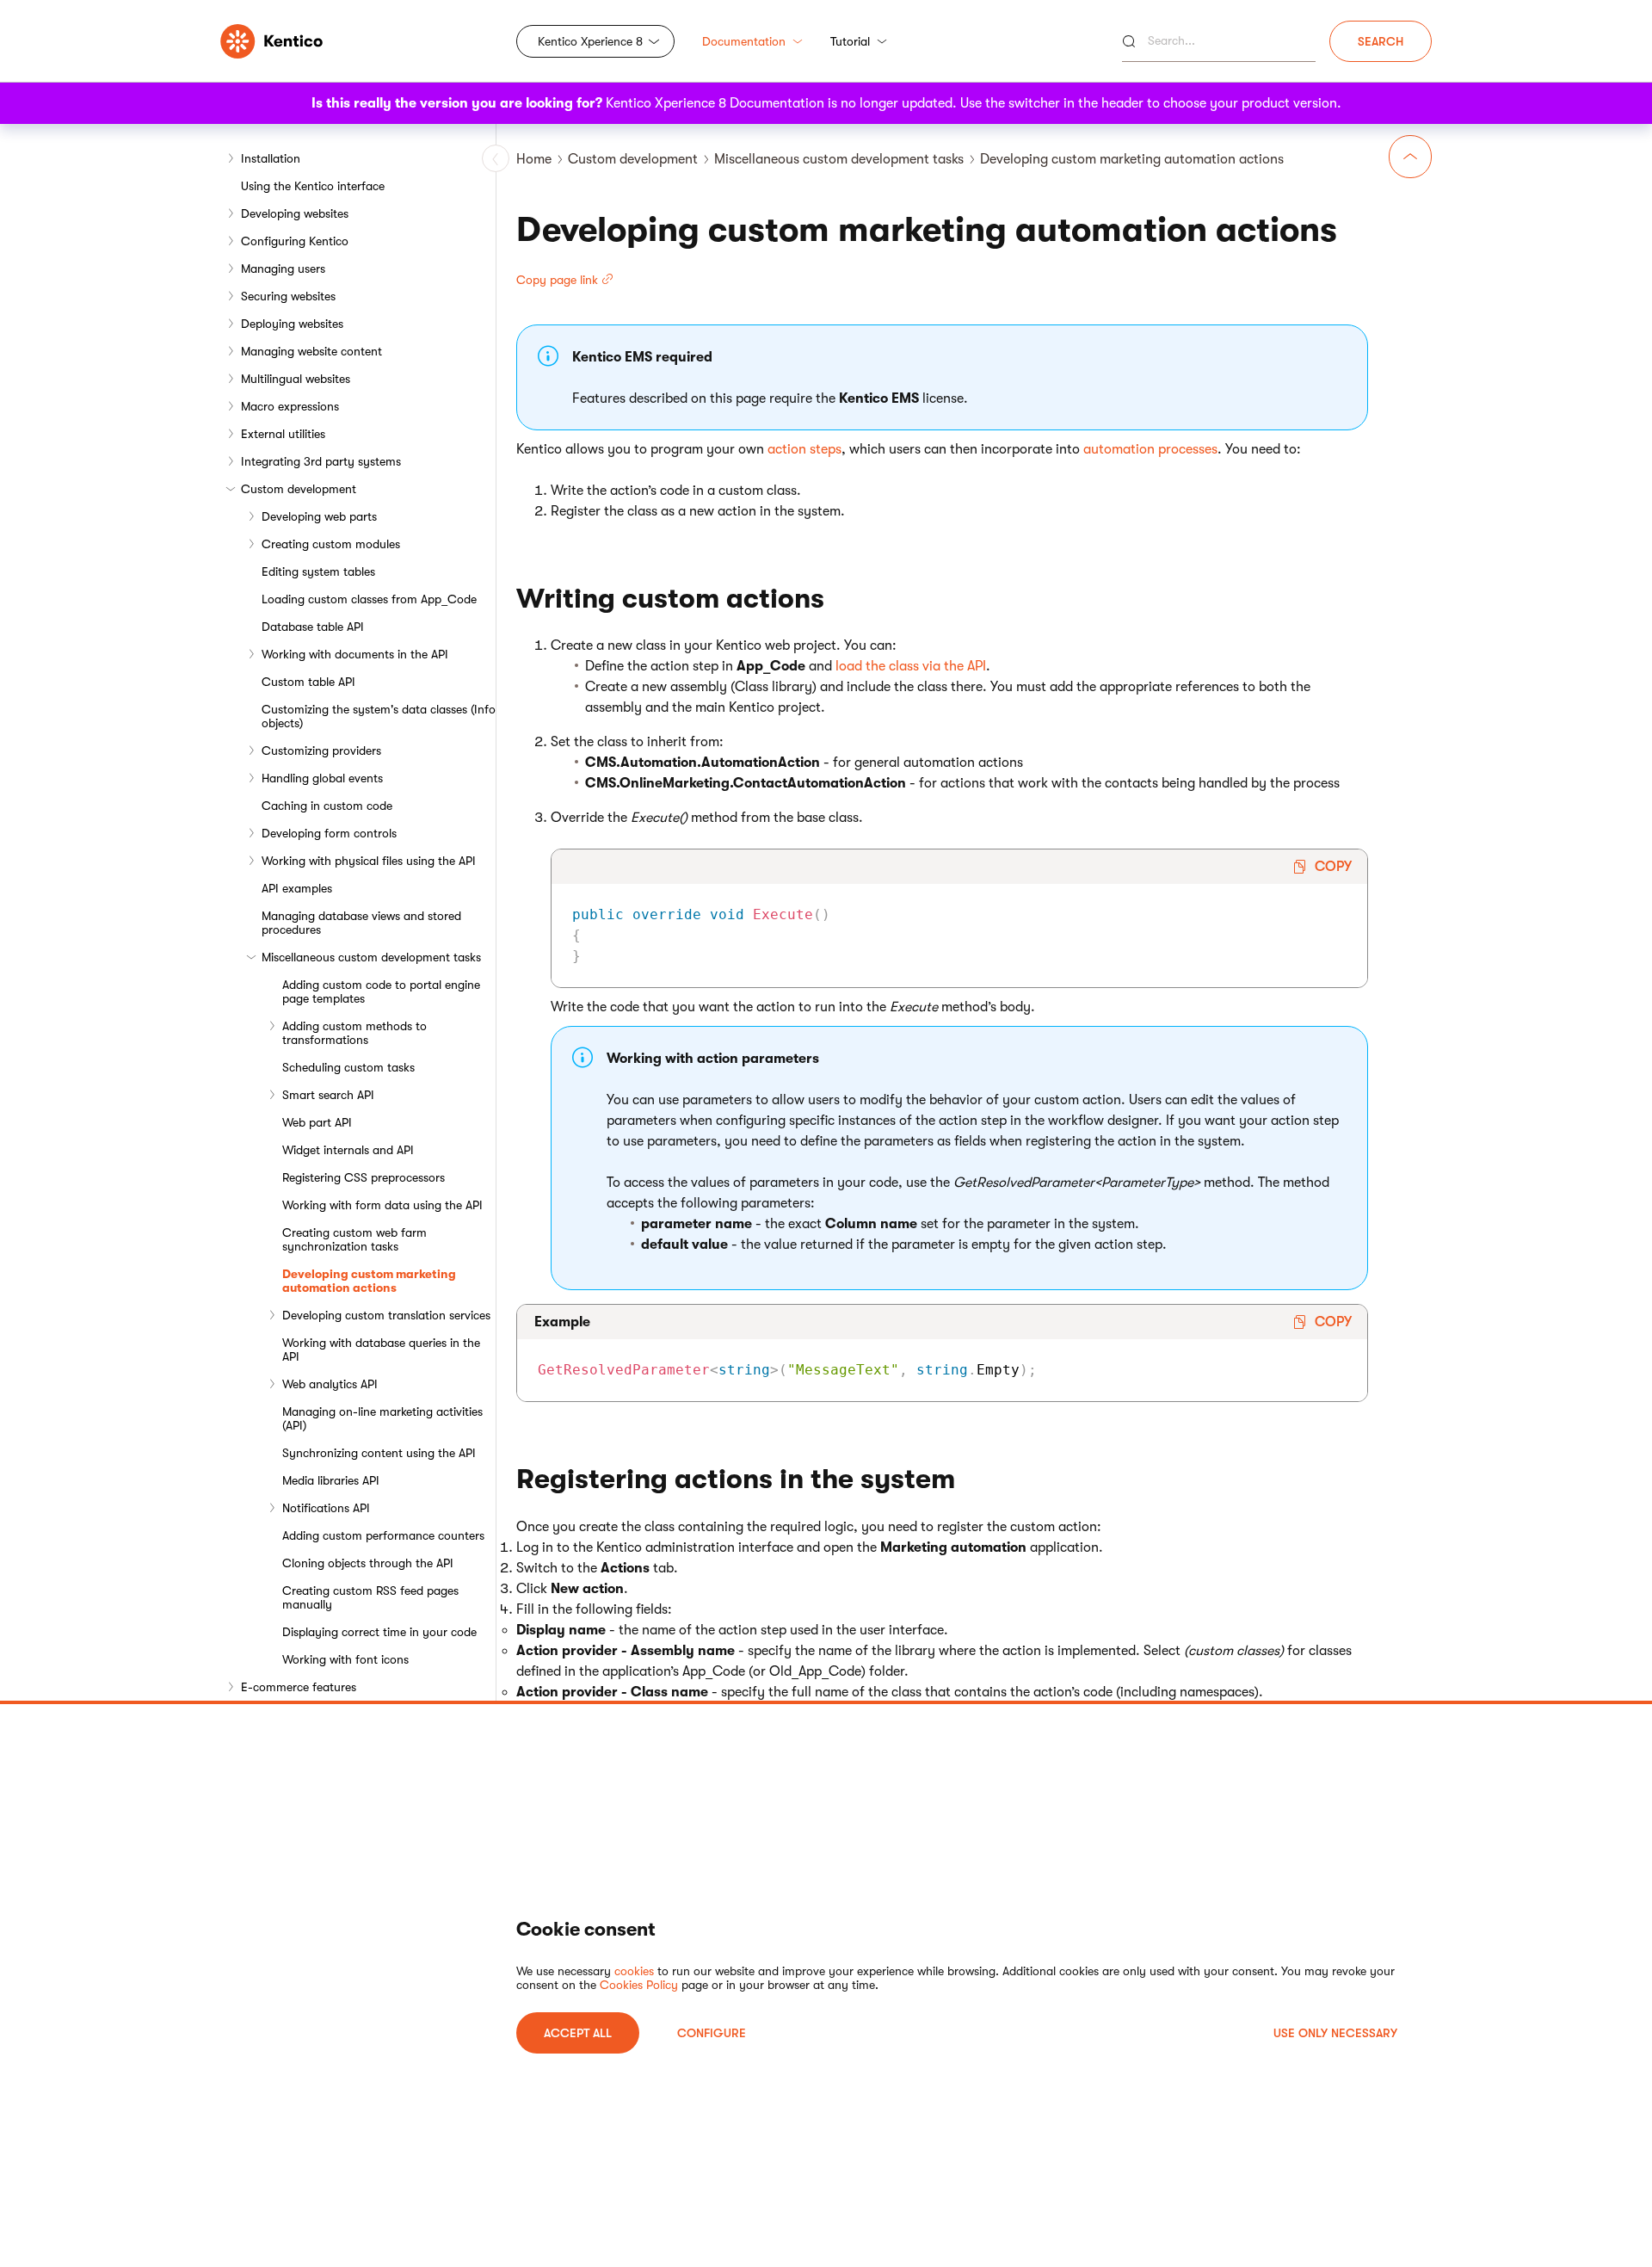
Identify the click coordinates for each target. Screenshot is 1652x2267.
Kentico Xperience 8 (590, 41)
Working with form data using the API (382, 1205)
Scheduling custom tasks (348, 1067)
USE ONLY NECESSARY (1335, 2033)
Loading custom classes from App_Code (369, 599)
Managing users (283, 269)
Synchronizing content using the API (379, 1453)
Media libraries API (331, 1480)
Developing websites (295, 213)
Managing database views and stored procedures (361, 923)
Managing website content (311, 351)
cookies (634, 1971)
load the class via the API (911, 666)
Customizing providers (321, 751)
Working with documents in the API (355, 654)
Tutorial (850, 41)
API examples (297, 888)
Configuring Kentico (295, 241)
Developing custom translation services (386, 1315)
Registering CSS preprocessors (364, 1177)
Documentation (744, 41)
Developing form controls (329, 833)
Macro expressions (290, 406)
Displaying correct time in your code (379, 1632)
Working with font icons (345, 1659)
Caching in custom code (327, 806)
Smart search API (328, 1095)
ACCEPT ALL (578, 2033)
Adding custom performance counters (383, 1535)
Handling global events (322, 778)
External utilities (283, 434)
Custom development (299, 489)
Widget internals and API (348, 1150)
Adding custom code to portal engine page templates (381, 991)
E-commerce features (299, 1687)
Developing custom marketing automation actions (369, 1281)
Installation (271, 158)
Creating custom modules (331, 544)
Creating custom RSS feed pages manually (370, 1597)
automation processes (1150, 449)
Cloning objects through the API (368, 1563)
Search (1381, 41)
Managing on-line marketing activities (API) (382, 1418)
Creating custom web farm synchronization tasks (354, 1239)
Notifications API (326, 1508)
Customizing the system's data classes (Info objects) (379, 716)
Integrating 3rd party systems (321, 461)
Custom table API (308, 682)
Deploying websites (292, 324)
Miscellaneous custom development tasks (371, 957)
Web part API (317, 1122)
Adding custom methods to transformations (354, 1033)
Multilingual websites (296, 379)
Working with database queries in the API (381, 1350)
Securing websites (288, 296)
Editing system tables (318, 571)
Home (534, 159)
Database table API (313, 627)
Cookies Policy (639, 1985)
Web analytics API (330, 1384)
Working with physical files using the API (369, 861)
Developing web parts (319, 516)
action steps (804, 449)
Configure (712, 2033)
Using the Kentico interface (313, 186)
